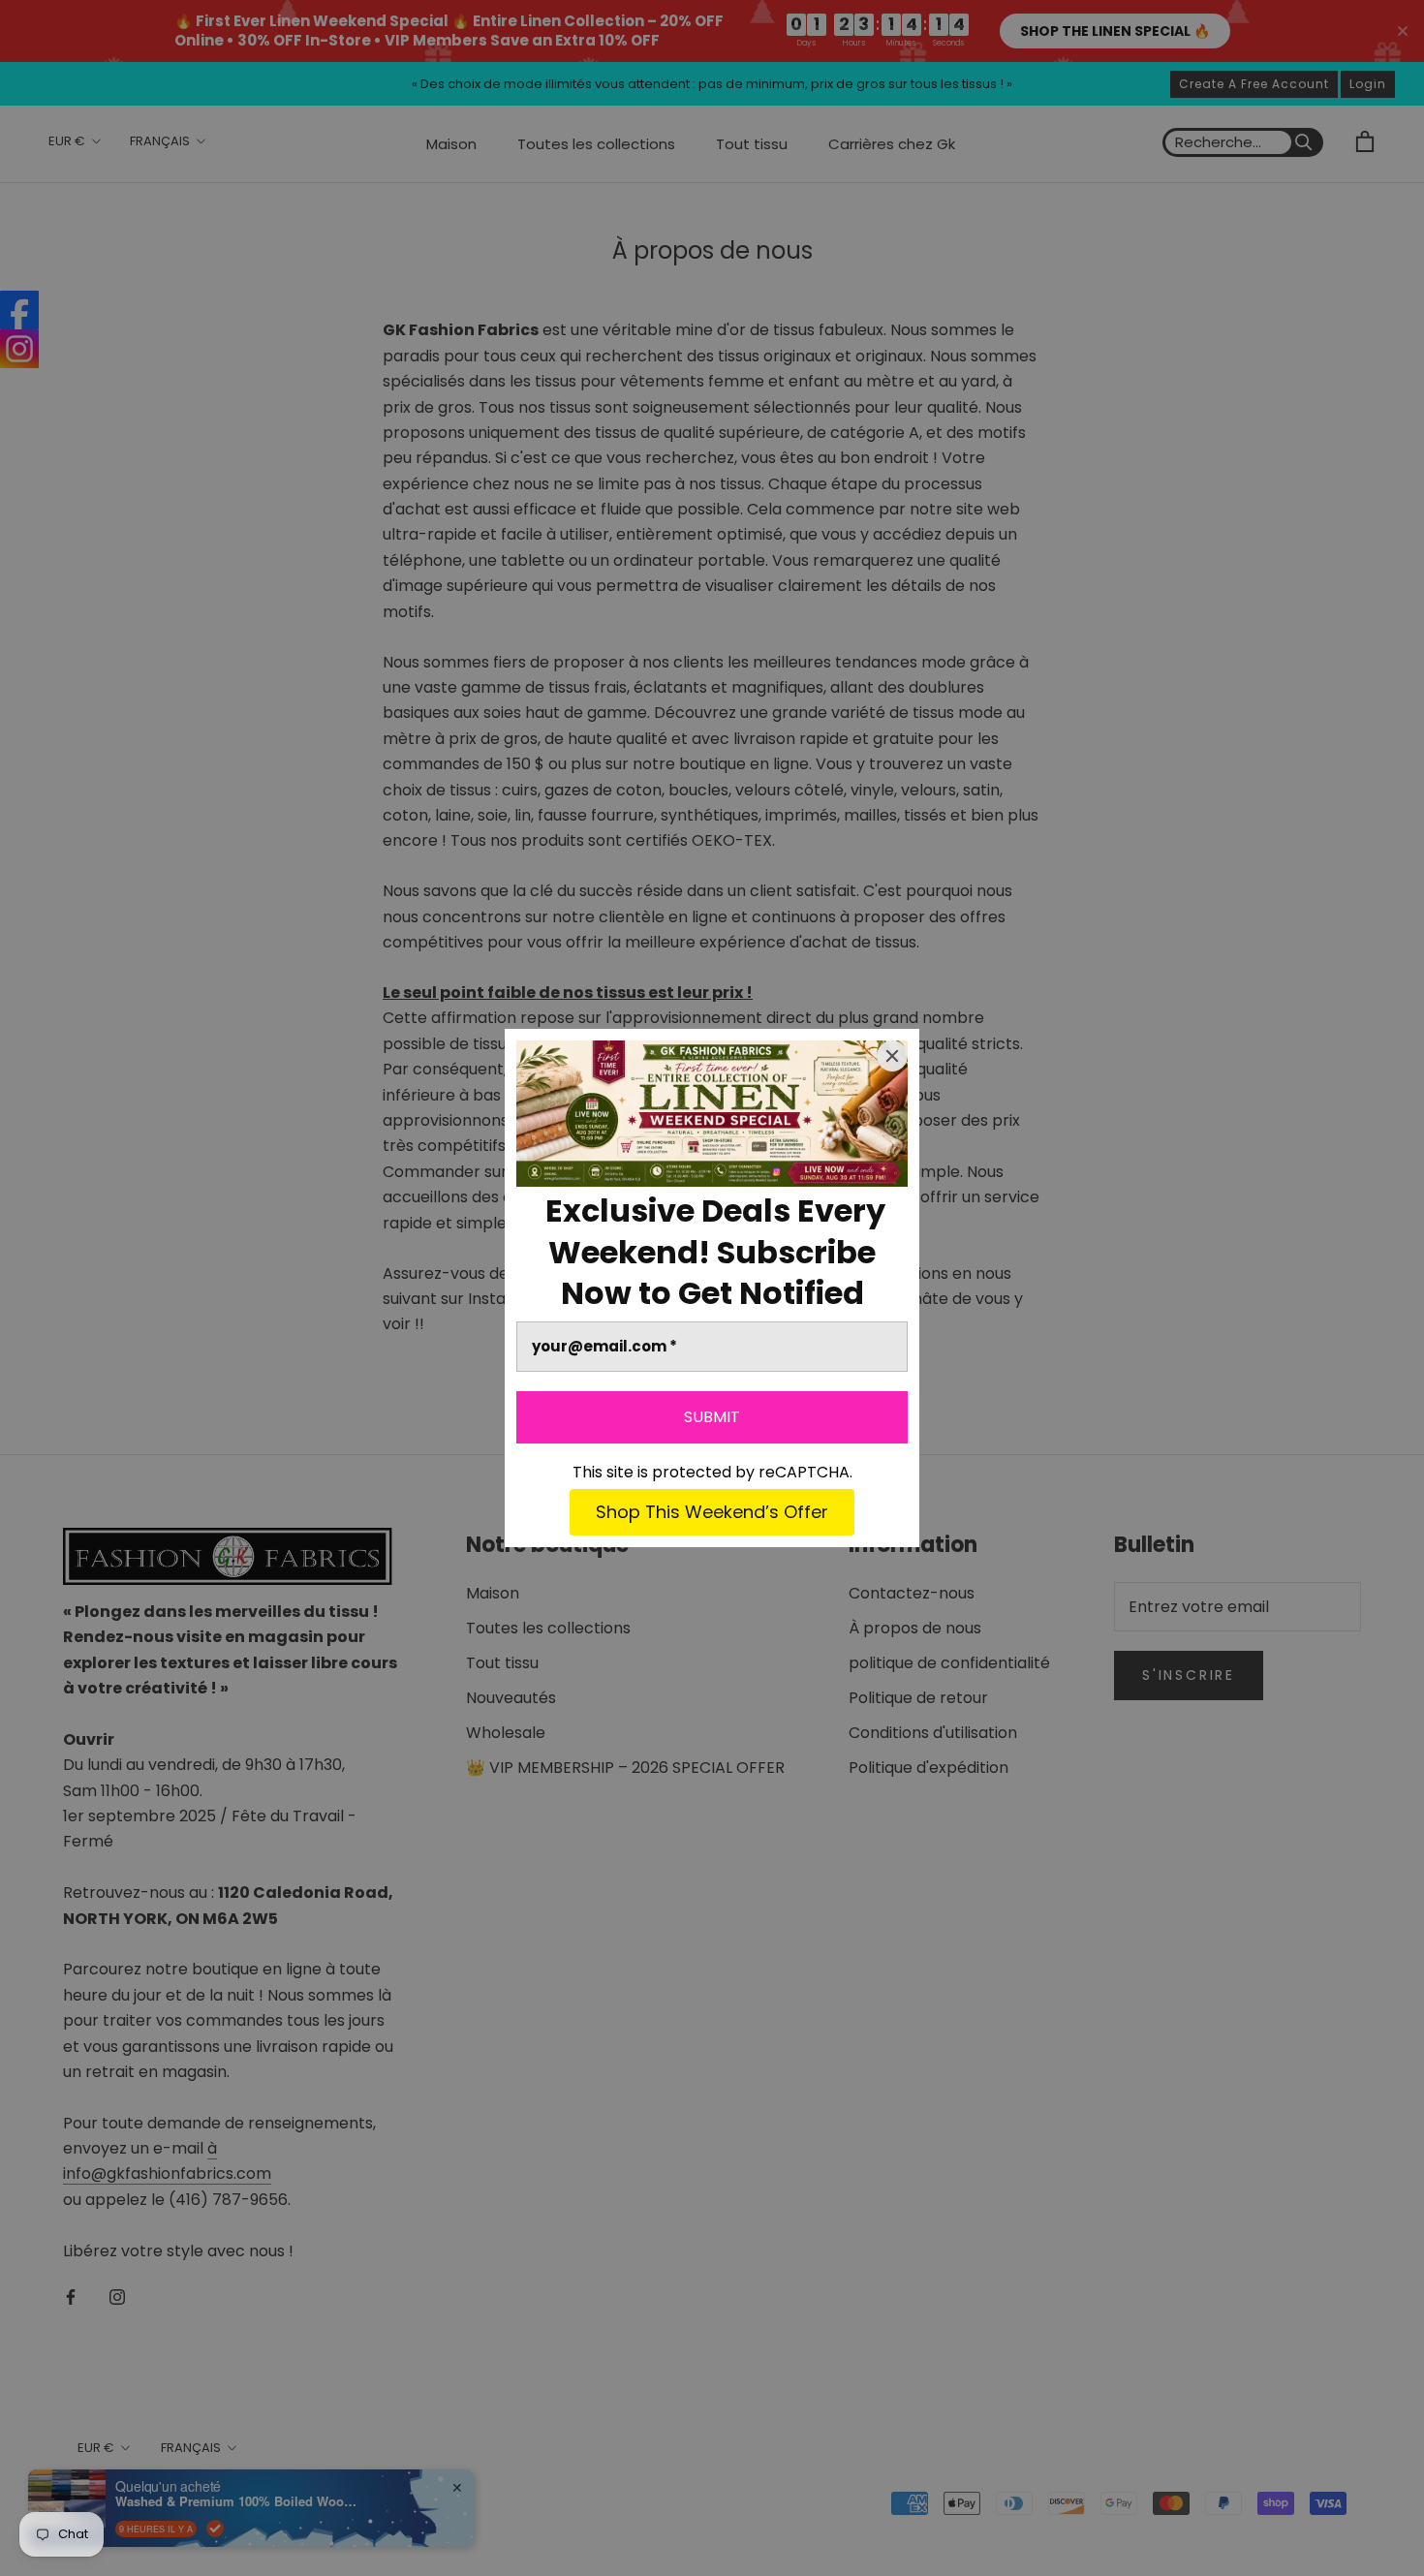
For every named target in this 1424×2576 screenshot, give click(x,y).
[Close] (892, 1056)
